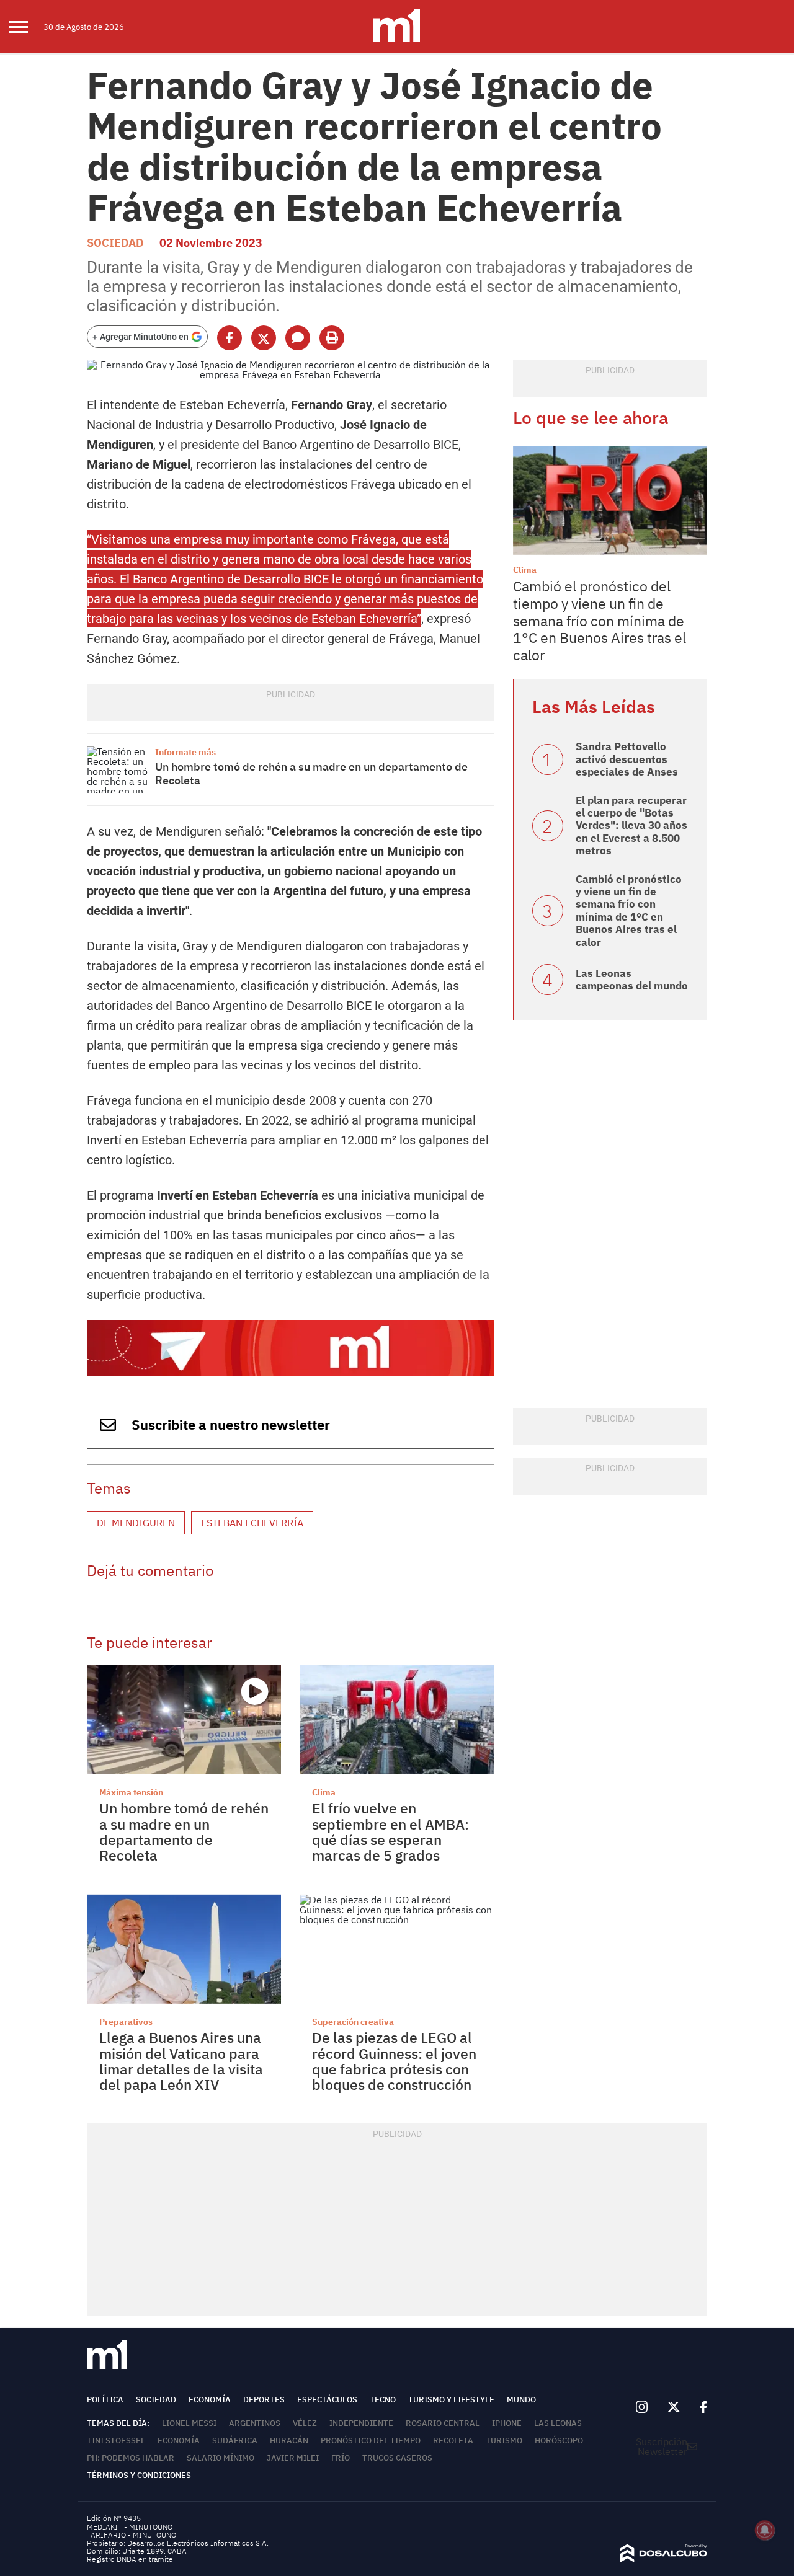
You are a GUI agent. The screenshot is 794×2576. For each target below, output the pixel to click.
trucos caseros (397, 2458)
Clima (324, 1792)
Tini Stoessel (116, 2441)
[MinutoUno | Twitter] (674, 2407)
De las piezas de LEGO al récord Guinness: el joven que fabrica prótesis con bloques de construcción (394, 2061)
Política (105, 2400)
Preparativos (126, 2022)
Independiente (361, 2423)
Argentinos (255, 2423)
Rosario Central (443, 2423)
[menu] (26, 27)
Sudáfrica (235, 2441)
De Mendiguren (136, 1523)
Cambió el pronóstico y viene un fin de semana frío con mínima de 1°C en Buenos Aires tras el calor (629, 911)
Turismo (504, 2441)
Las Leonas (558, 2423)
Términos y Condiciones (139, 2475)
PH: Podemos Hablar (131, 2458)
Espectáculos (327, 2400)
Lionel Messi (189, 2423)
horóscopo (559, 2441)
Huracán (289, 2441)
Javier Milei (293, 2458)
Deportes (264, 2400)
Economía (210, 2400)
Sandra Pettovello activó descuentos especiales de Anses (627, 759)
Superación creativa (353, 2022)
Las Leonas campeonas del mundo (632, 980)
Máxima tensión (131, 1792)
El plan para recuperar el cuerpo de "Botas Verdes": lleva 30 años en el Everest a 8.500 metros (631, 826)
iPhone (507, 2423)
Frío (341, 2458)
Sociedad (115, 243)
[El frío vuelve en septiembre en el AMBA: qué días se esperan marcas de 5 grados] (397, 1720)
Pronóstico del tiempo (371, 2441)
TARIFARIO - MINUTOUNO (132, 2535)
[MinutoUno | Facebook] (698, 2407)
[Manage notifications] (765, 2530)
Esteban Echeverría (252, 1523)
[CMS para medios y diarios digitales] (664, 2559)
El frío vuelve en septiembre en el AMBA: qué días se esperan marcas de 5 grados (390, 1831)
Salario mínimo (221, 2458)
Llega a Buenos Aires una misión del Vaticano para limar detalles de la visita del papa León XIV (181, 2061)
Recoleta (453, 2441)
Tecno (383, 2400)
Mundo (521, 2400)
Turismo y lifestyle (451, 2400)
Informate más (185, 752)
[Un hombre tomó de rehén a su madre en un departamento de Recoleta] (118, 770)
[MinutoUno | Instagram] (642, 2407)
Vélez (305, 2423)
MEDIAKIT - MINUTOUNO (130, 2527)
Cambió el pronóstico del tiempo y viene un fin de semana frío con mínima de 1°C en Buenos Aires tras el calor (600, 620)
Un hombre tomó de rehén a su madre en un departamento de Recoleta (311, 773)
